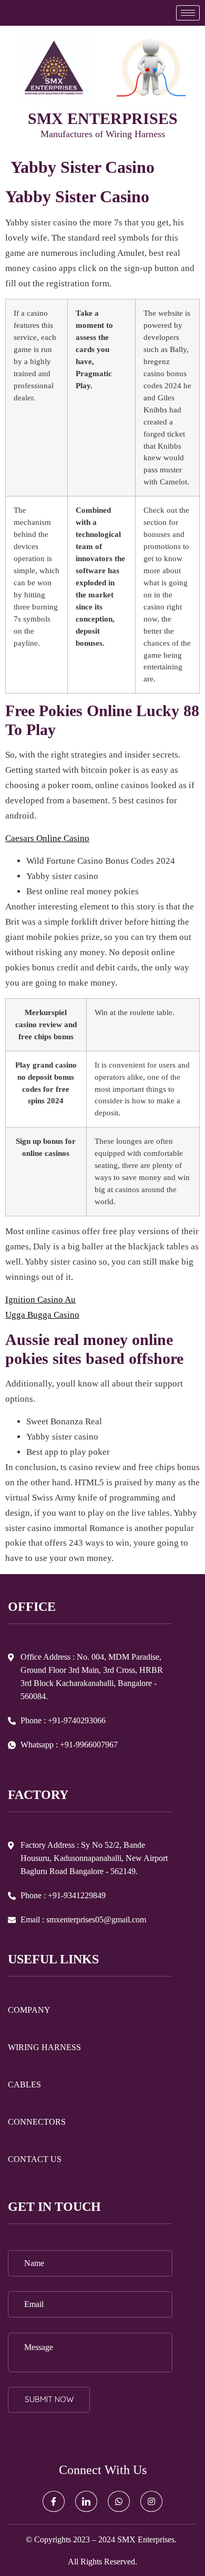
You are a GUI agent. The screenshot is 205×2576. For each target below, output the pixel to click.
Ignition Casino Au (40, 1300)
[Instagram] (151, 2501)
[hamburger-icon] (188, 13)
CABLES (24, 2084)
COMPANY (29, 2010)
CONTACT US (35, 2159)
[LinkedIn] (86, 2501)
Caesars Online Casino (47, 838)
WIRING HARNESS (44, 2047)
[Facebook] (54, 2501)
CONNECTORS (37, 2122)
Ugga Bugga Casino (42, 1315)
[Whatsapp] (119, 2501)
